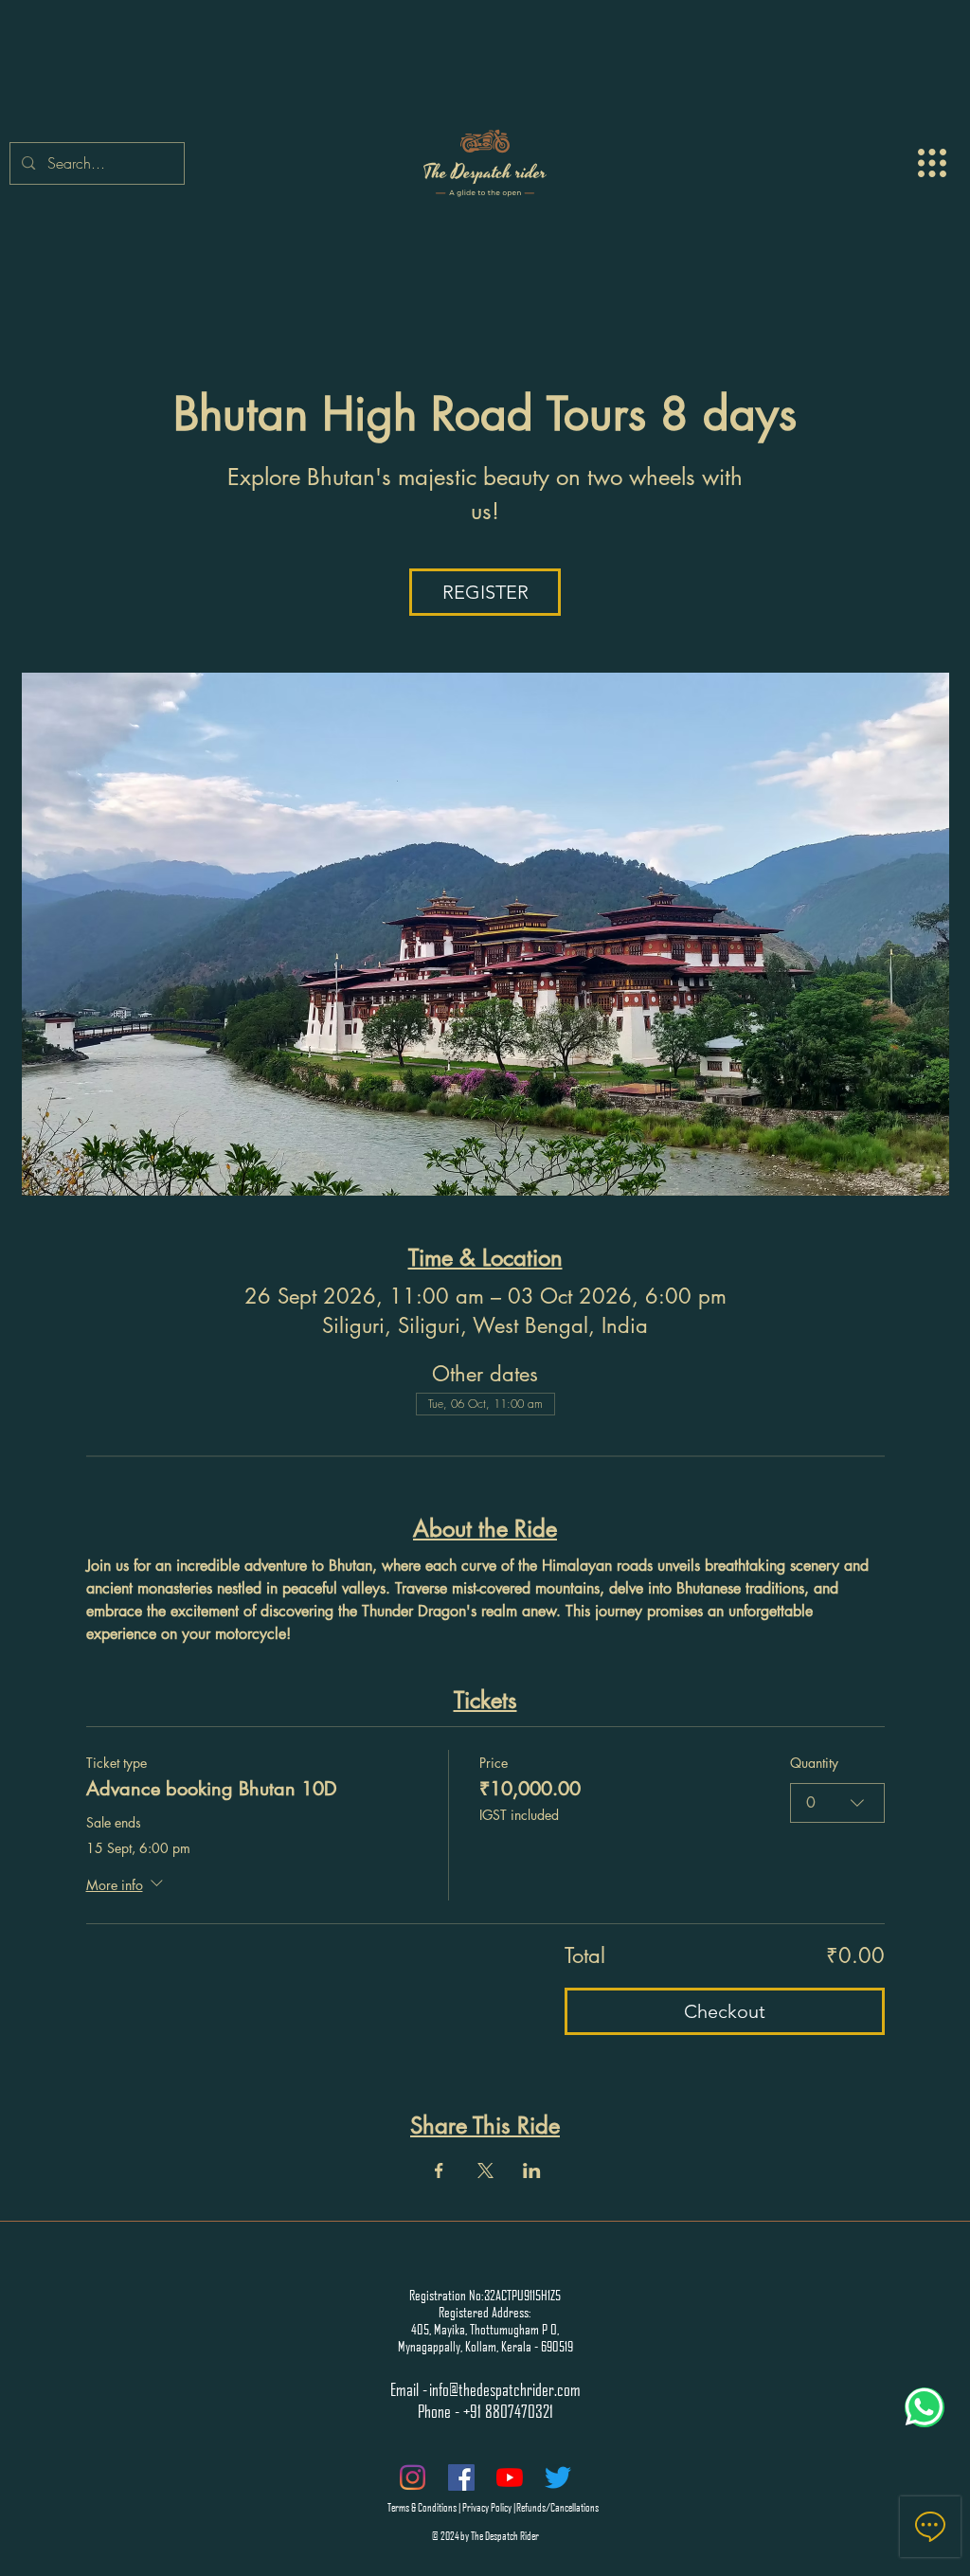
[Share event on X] (485, 2171)
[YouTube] (510, 2477)
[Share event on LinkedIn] (532, 2171)
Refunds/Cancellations (557, 2506)
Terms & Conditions (422, 2506)
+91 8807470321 (508, 2411)
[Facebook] (461, 2477)
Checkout (725, 2011)
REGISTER (485, 592)
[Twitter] (558, 2477)
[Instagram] (413, 2477)
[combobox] (837, 1803)
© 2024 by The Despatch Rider (485, 2535)
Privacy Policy (487, 2506)
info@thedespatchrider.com (505, 2389)
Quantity (814, 1763)
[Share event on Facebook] (439, 2171)
